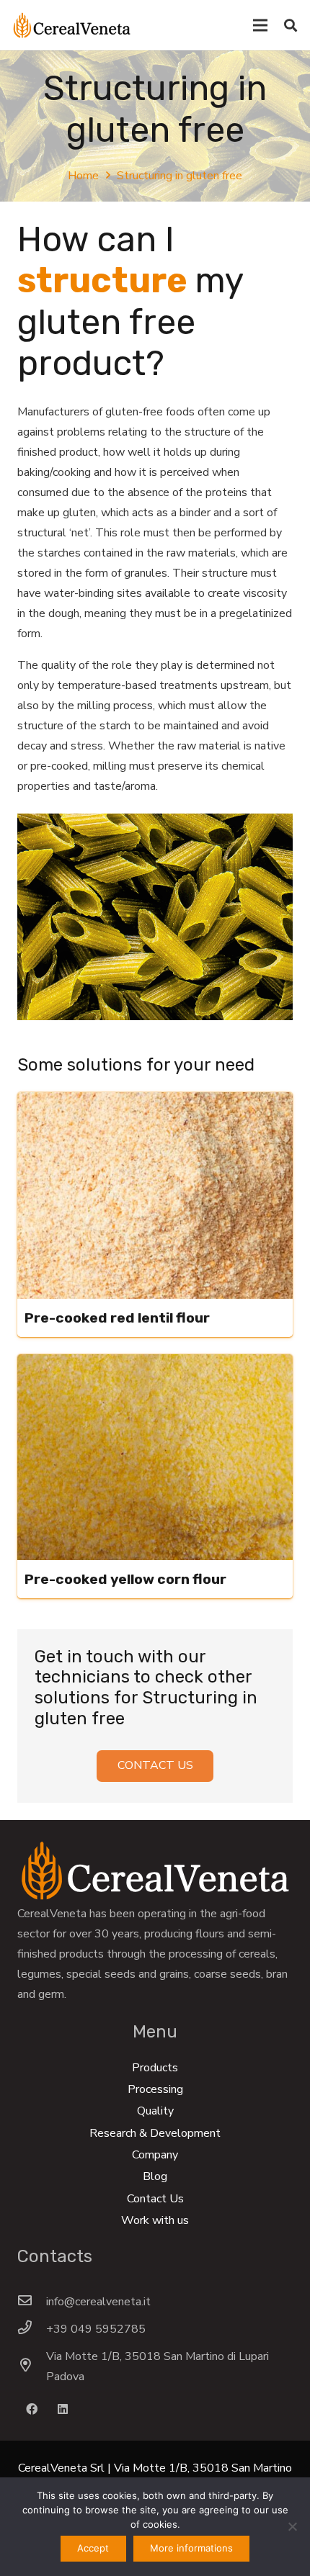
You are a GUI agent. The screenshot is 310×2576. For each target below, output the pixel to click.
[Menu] (260, 25)
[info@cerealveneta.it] (32, 2302)
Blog (155, 2176)
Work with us (155, 2220)
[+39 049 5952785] (32, 2329)
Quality (155, 2111)
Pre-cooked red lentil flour (117, 1318)
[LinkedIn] (63, 2409)
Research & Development (155, 2133)
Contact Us (155, 2199)
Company (155, 2155)
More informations (191, 2548)
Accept (93, 2548)
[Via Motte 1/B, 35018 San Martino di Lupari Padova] (32, 2366)
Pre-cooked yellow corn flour (125, 1579)
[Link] (72, 25)
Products (155, 2068)
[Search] (291, 25)
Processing (155, 2089)
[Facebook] (32, 2409)
